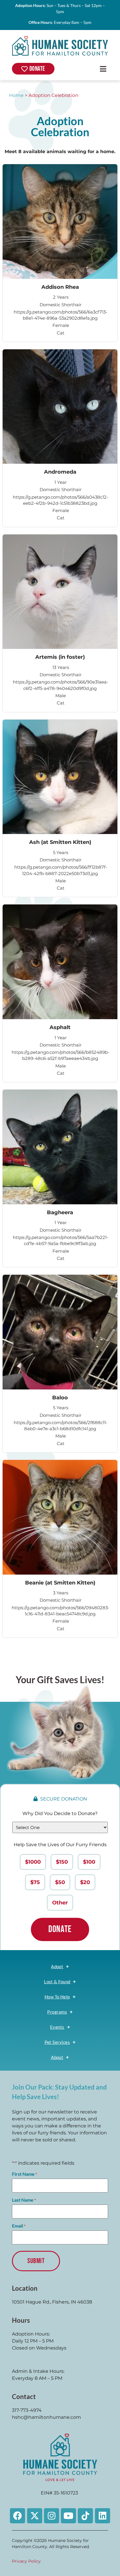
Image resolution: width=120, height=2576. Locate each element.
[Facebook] (17, 2516)
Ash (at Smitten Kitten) (60, 842)
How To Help (57, 1997)
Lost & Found (57, 1982)
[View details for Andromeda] (60, 407)
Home (16, 95)
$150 (62, 1862)
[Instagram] (52, 2516)
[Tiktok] (85, 2516)
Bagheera (60, 1212)
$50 (60, 1882)
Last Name (24, 2200)
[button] (103, 69)
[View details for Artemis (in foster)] (60, 592)
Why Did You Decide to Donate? (60, 1813)
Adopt (57, 1966)
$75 (35, 1882)
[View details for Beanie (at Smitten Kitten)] (60, 1517)
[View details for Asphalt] (60, 962)
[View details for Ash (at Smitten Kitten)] (60, 777)
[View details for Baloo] (60, 1332)
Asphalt (60, 1027)
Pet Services (57, 2042)
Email (19, 2226)
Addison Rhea (60, 287)
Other (60, 1903)
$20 (85, 1882)
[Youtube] (68, 2516)
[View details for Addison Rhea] (60, 222)
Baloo (60, 1397)
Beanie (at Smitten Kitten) (60, 1583)
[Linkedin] (103, 2516)
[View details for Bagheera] (60, 1147)
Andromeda (60, 472)
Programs (57, 2012)
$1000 (33, 1862)
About (57, 2057)
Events (57, 2027)
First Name (24, 2174)
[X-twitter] (35, 2516)
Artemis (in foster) (60, 657)
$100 (89, 1862)
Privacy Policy (26, 2561)
